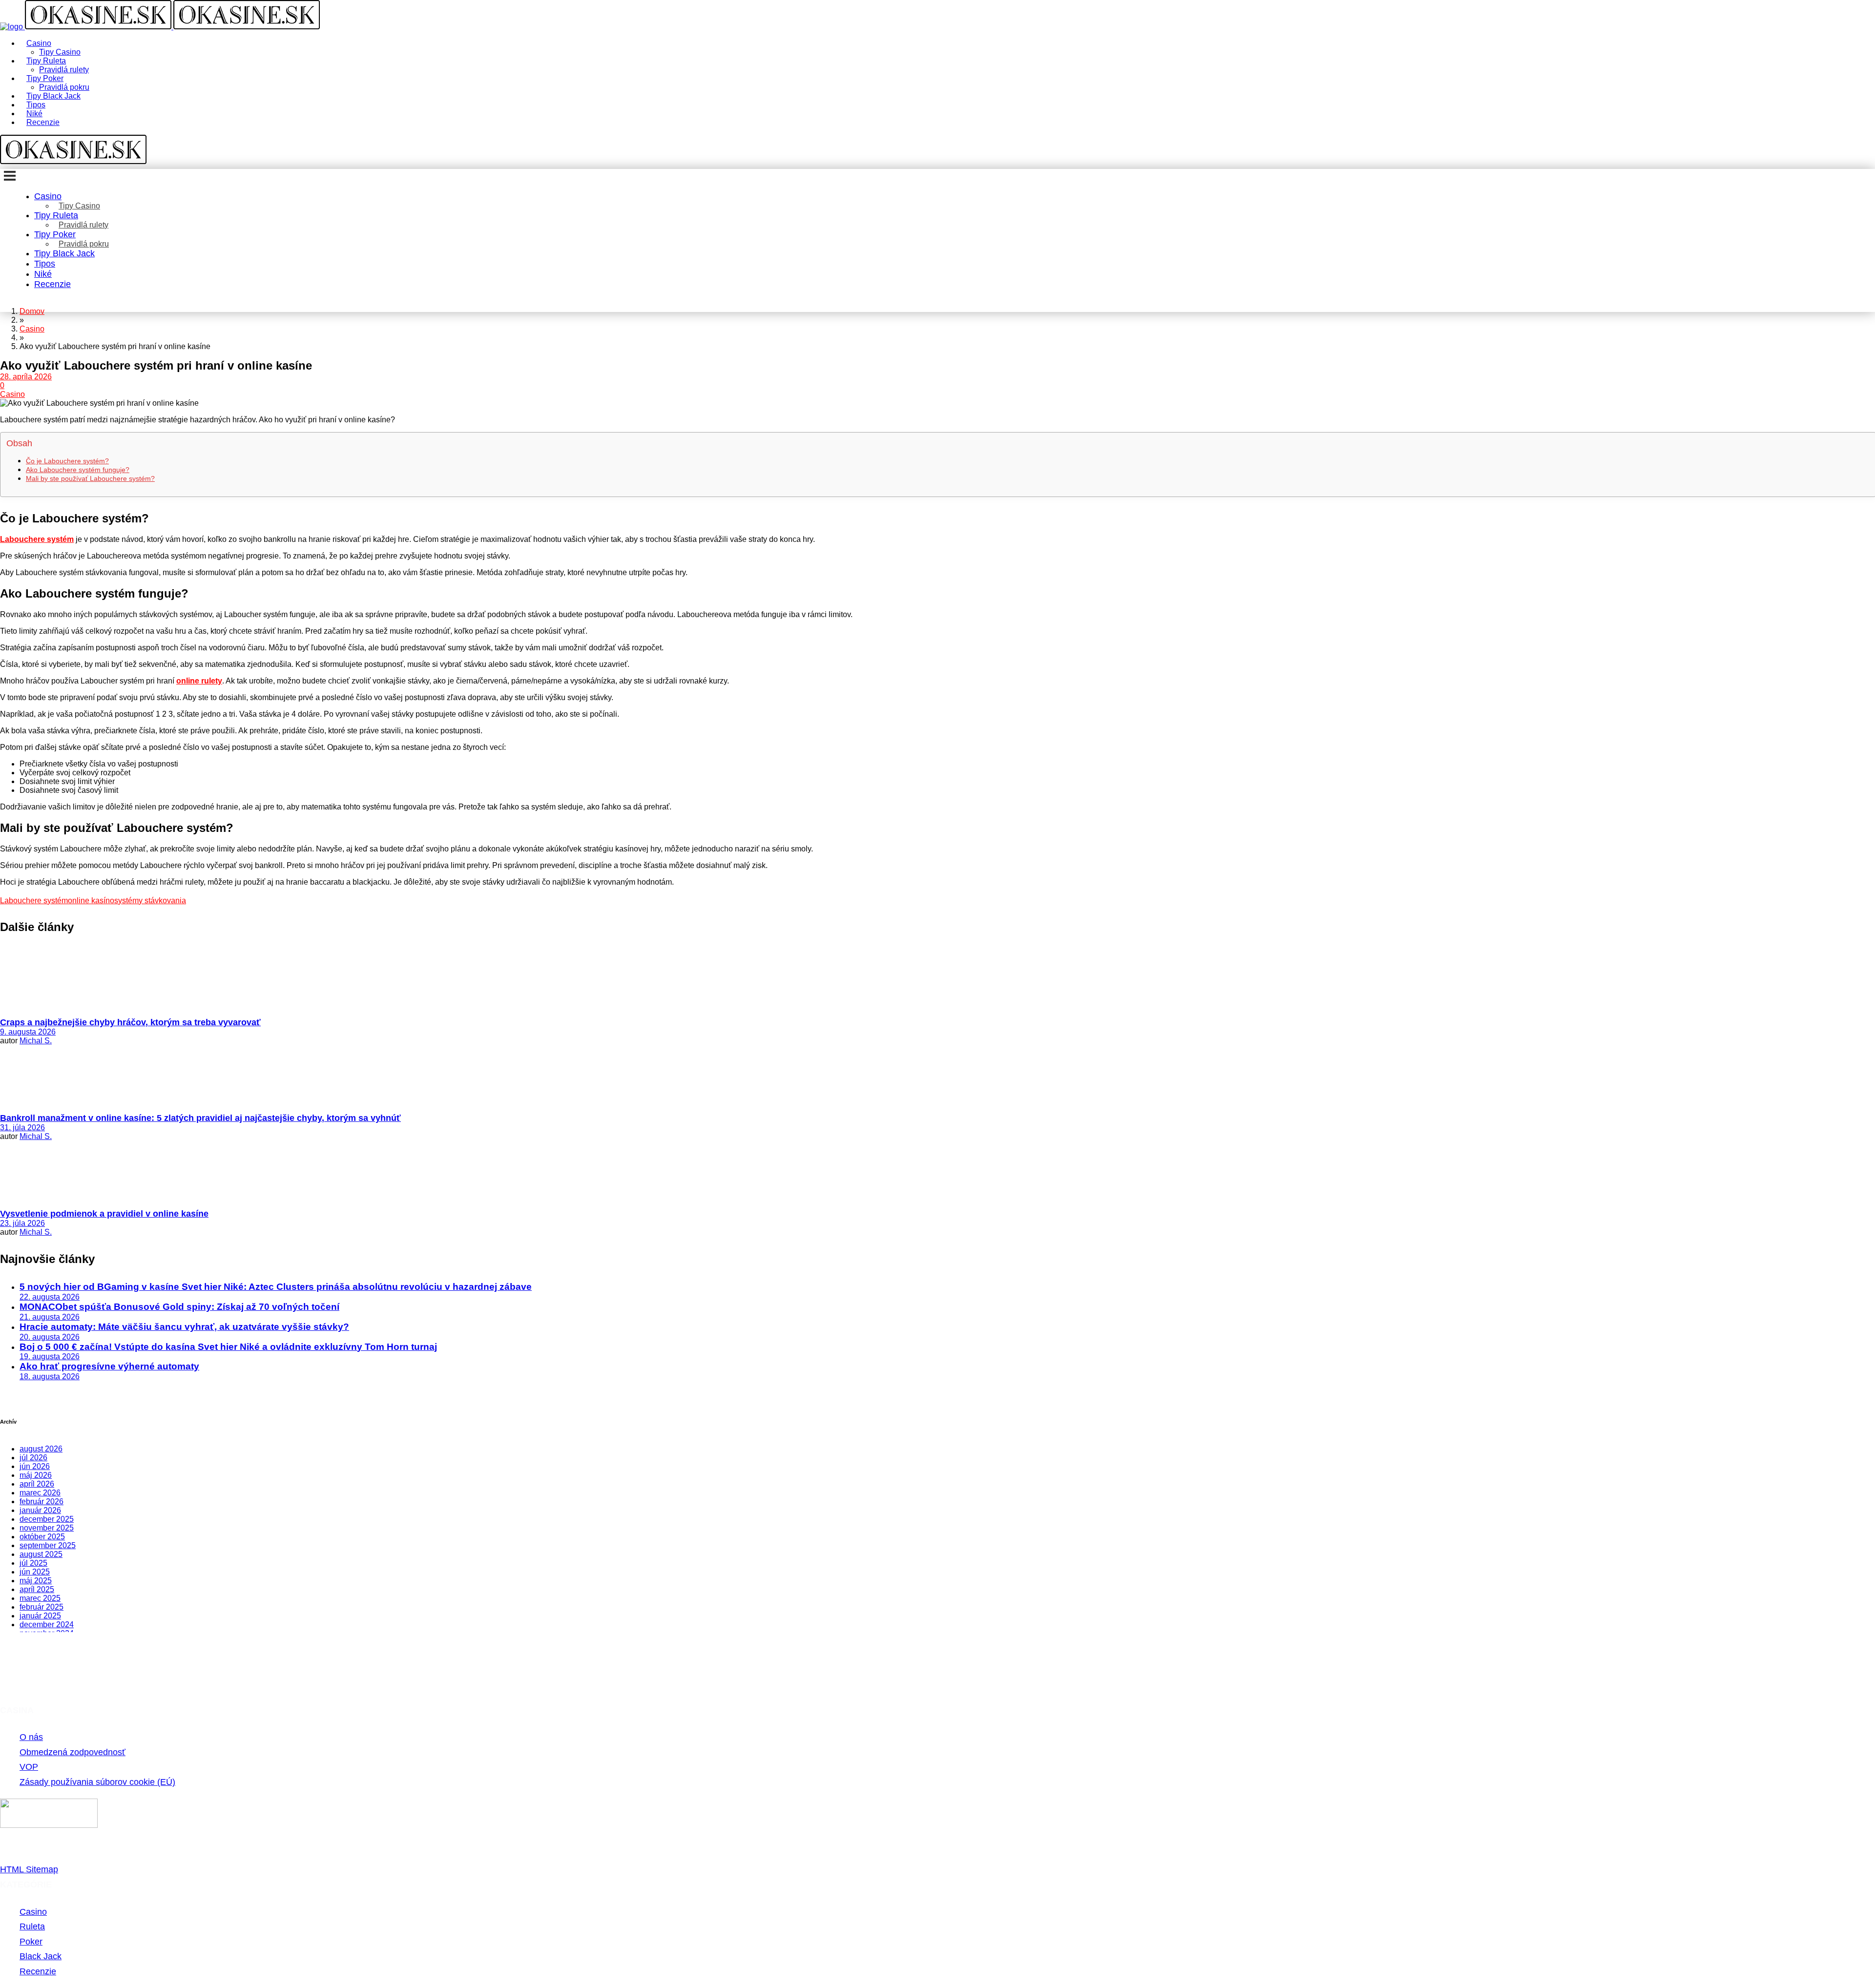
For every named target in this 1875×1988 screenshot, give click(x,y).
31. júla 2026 (22, 1128)
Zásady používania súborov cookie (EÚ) (97, 1782)
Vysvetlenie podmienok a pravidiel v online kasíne (104, 1214)
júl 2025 (33, 1563)
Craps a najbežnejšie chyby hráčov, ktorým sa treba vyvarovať (130, 1022)
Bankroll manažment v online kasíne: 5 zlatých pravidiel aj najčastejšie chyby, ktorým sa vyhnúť (200, 1118)
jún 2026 (35, 1466)
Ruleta (32, 1926)
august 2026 (41, 1449)
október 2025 (42, 1537)
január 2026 (40, 1510)
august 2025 (41, 1554)
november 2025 (47, 1528)
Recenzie (38, 1971)
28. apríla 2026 (26, 377)
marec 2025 (40, 1598)
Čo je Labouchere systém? (67, 461)
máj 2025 (36, 1581)
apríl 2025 (37, 1589)
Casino (12, 394)
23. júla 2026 (22, 1223)
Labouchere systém (34, 901)
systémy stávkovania (150, 901)
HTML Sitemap (29, 1869)
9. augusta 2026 (28, 1032)
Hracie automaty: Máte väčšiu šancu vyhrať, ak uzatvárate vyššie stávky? (184, 1327)
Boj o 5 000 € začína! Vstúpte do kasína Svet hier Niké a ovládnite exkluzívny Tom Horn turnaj (228, 1347)
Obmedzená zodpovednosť (73, 1752)
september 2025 (48, 1545)
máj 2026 (36, 1475)
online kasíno (91, 901)
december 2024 (47, 1625)
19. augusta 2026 (50, 1356)
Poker (31, 1942)
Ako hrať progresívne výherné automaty (109, 1366)
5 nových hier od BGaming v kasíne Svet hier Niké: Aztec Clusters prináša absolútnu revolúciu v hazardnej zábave (276, 1287)
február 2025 (42, 1607)
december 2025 (47, 1519)
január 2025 (40, 1616)
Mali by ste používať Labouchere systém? (90, 478)
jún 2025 (35, 1572)
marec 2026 (40, 1493)
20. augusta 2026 (50, 1337)
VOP (29, 1767)
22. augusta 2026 (50, 1297)
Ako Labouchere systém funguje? (78, 470)
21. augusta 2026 (50, 1317)
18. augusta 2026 (50, 1377)
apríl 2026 (37, 1484)
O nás (31, 1737)
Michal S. (36, 1041)
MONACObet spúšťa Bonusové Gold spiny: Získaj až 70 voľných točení (179, 1307)
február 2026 (42, 1501)
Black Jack (41, 1956)
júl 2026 (33, 1458)
